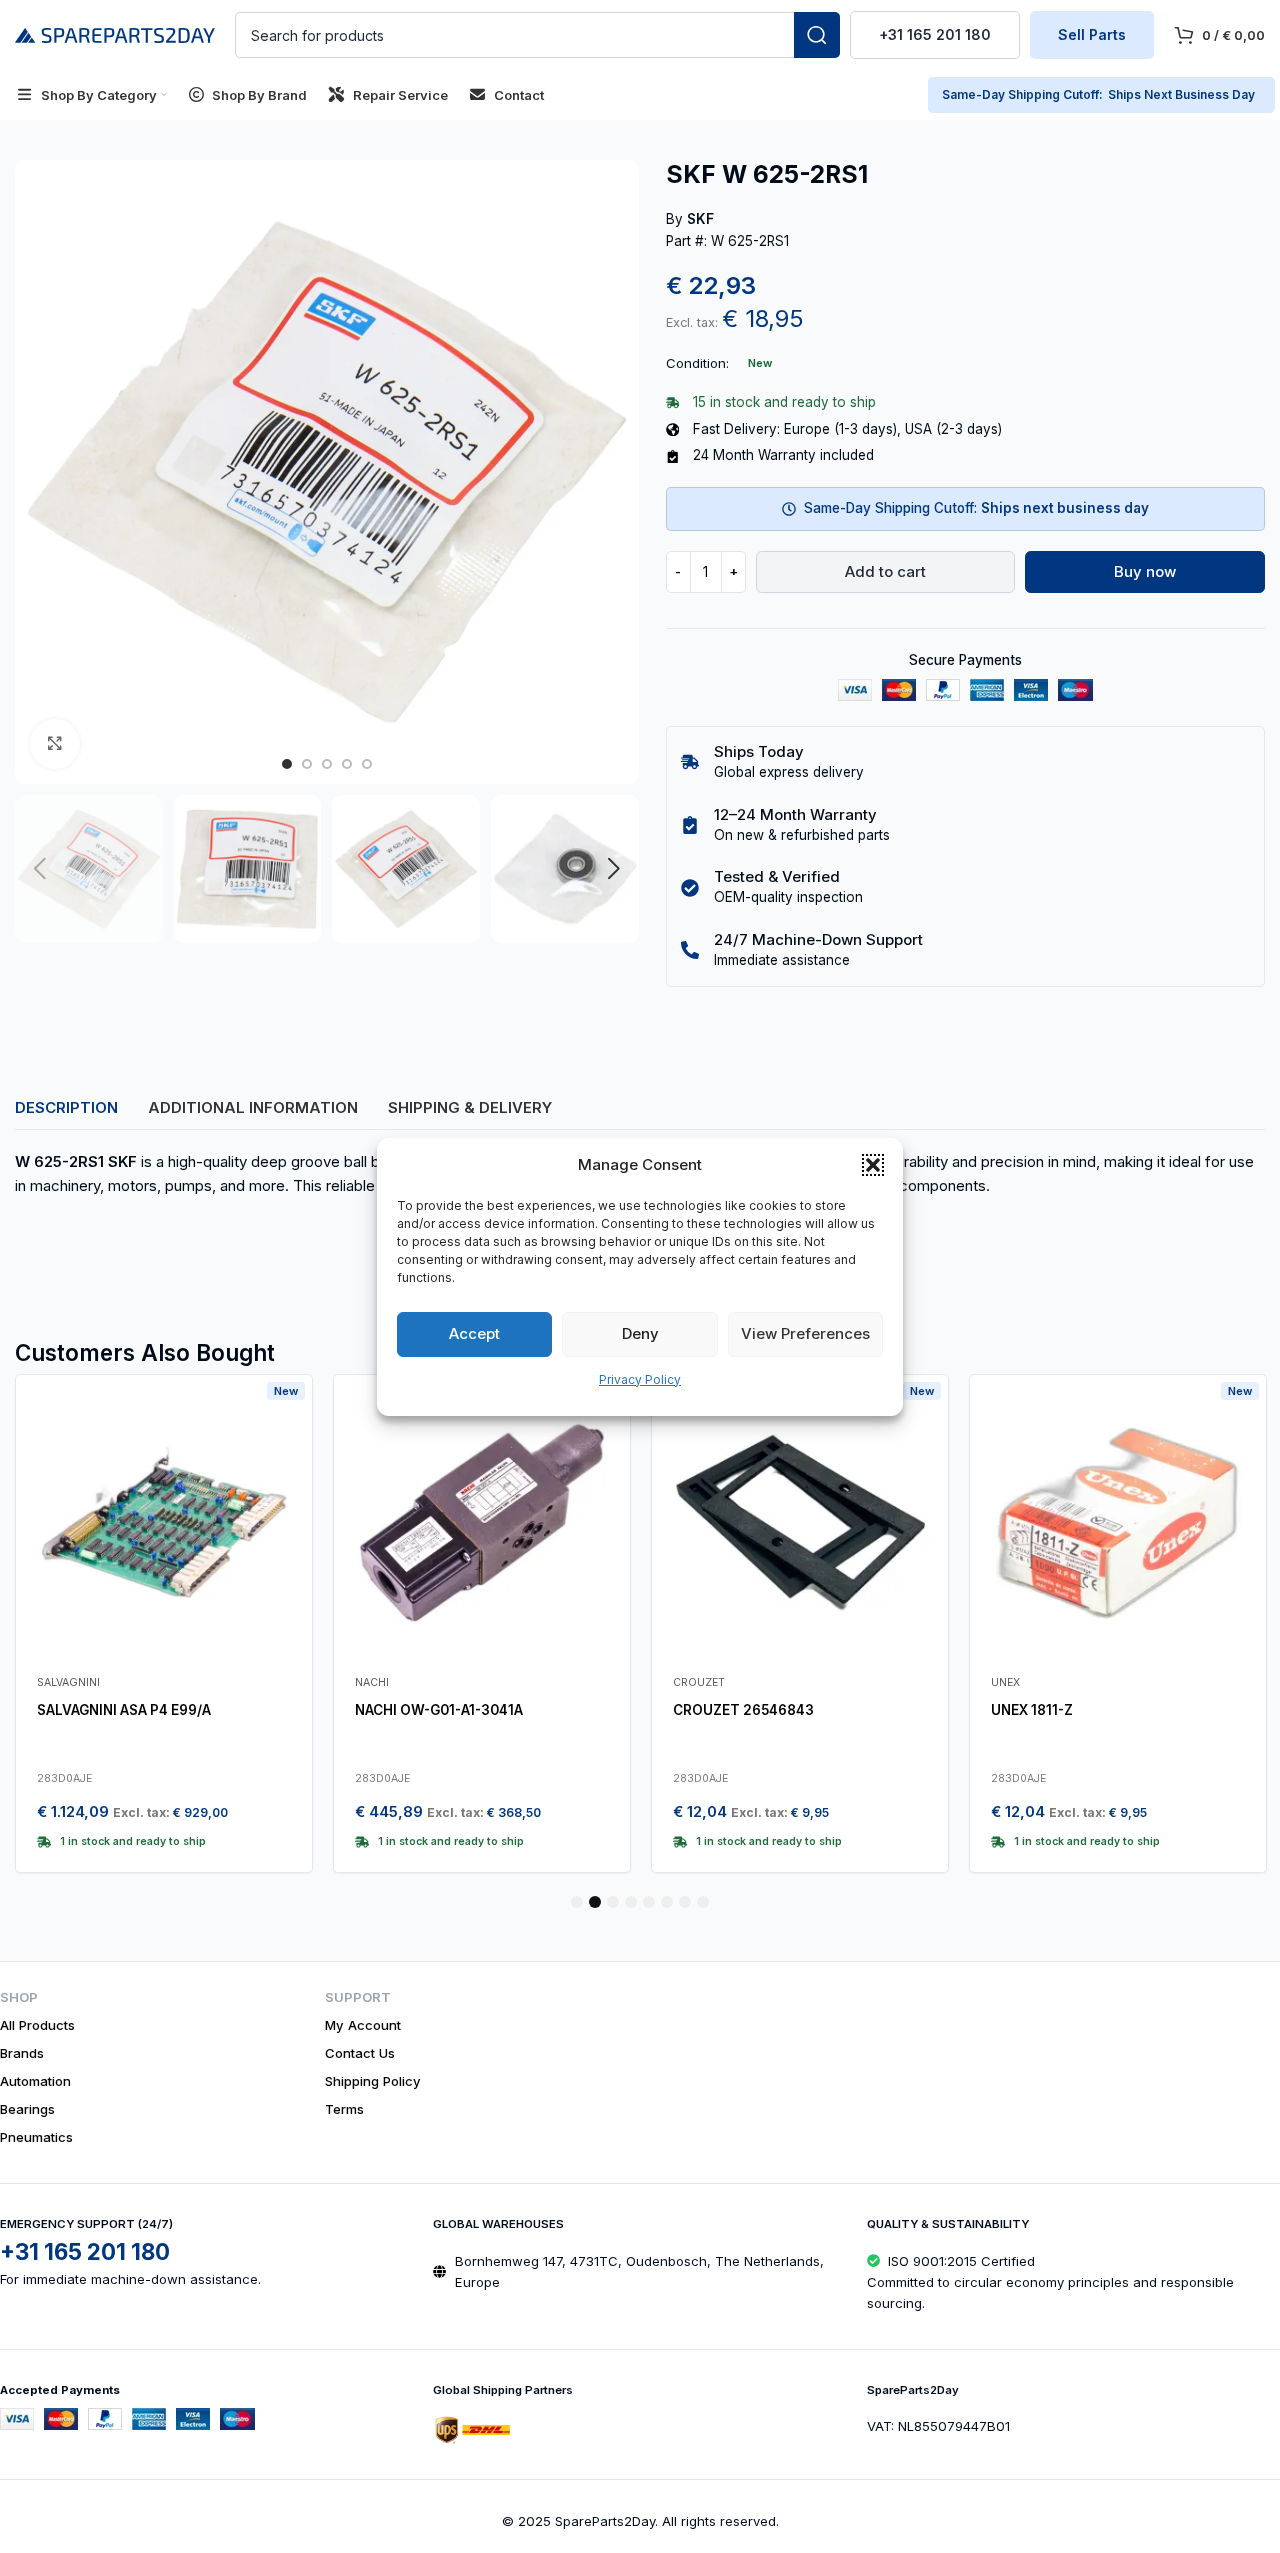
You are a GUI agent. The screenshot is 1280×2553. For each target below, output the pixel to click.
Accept (474, 1333)
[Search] (817, 35)
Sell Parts (1092, 34)
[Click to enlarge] (55, 744)
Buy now (1145, 571)
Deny (640, 1333)
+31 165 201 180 (935, 34)
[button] (873, 1165)
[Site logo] (115, 33)
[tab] (66, 1108)
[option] (287, 764)
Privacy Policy (640, 1379)
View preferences (805, 1333)
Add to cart (885, 571)
